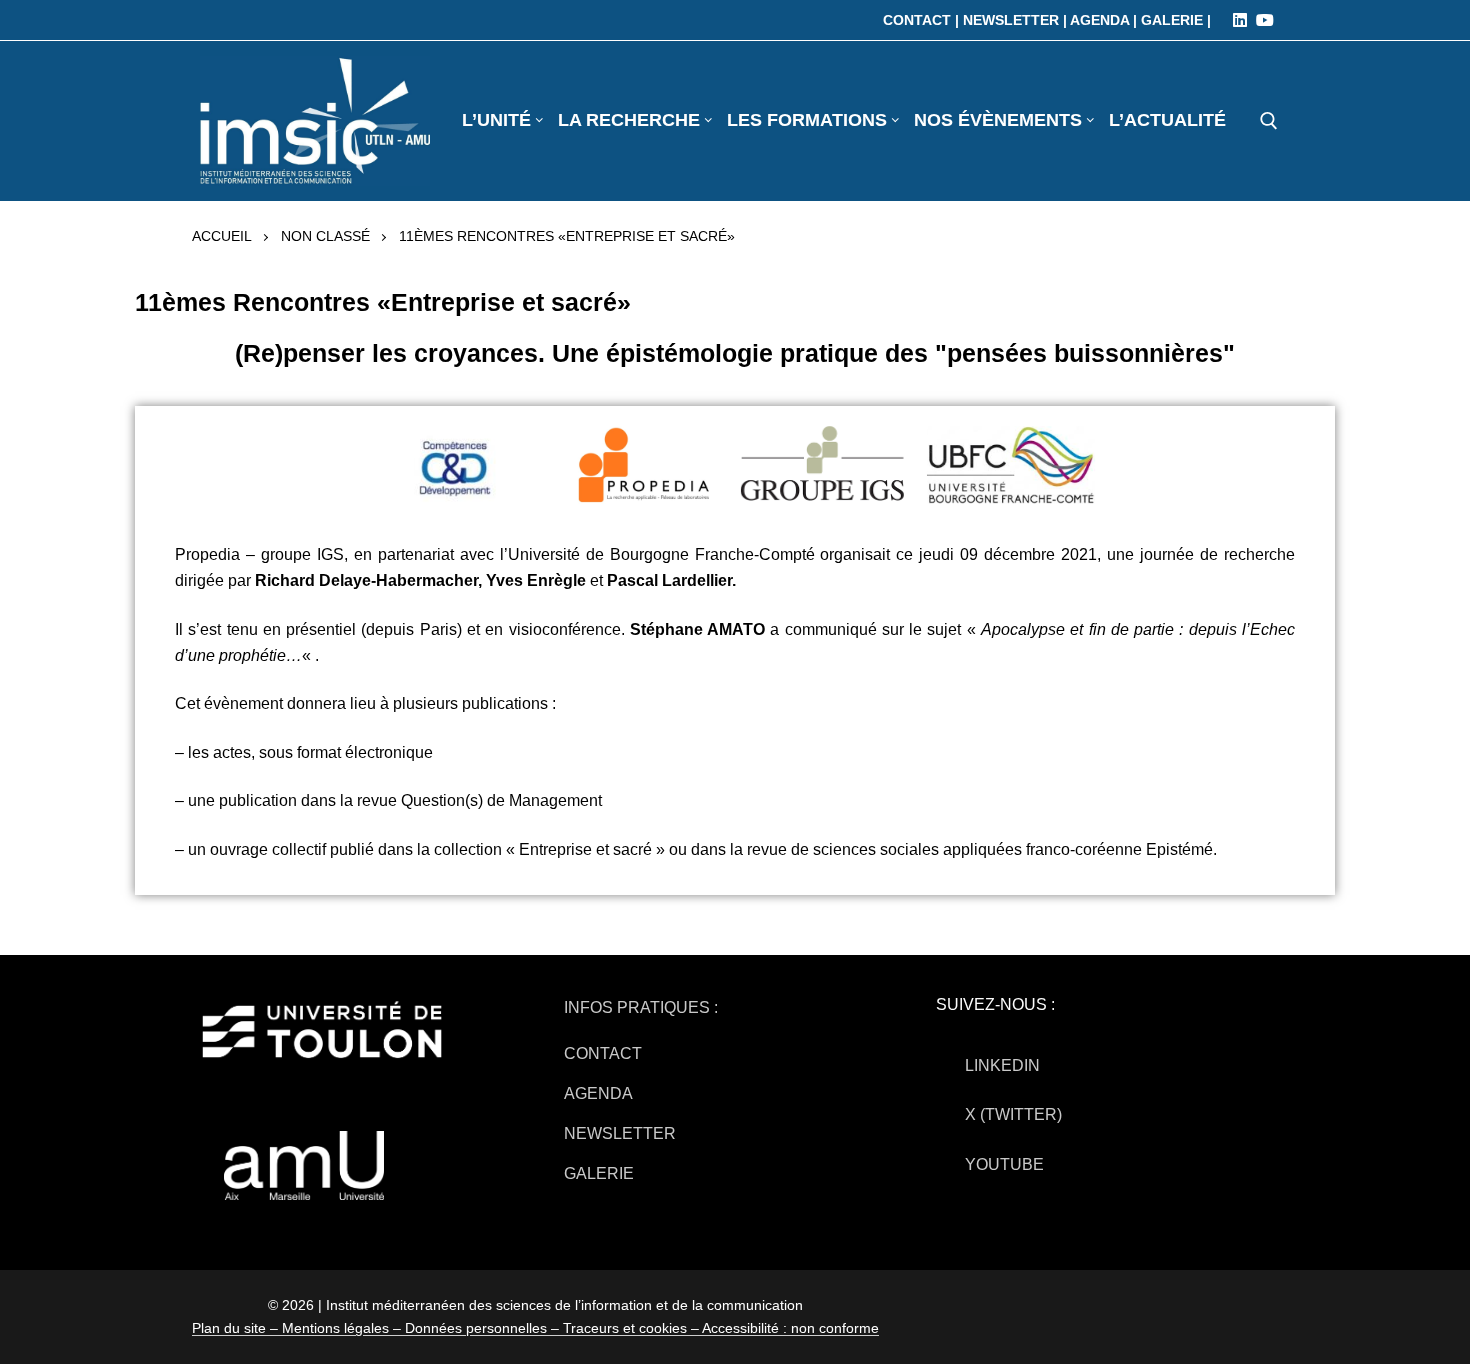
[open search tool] (1269, 121)
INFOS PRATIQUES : (641, 1007)
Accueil (222, 236)
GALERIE (599, 1173)
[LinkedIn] (1240, 20)
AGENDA (598, 1093)
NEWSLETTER (620, 1133)
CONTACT (603, 1053)
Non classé (325, 236)
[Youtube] (1265, 20)
